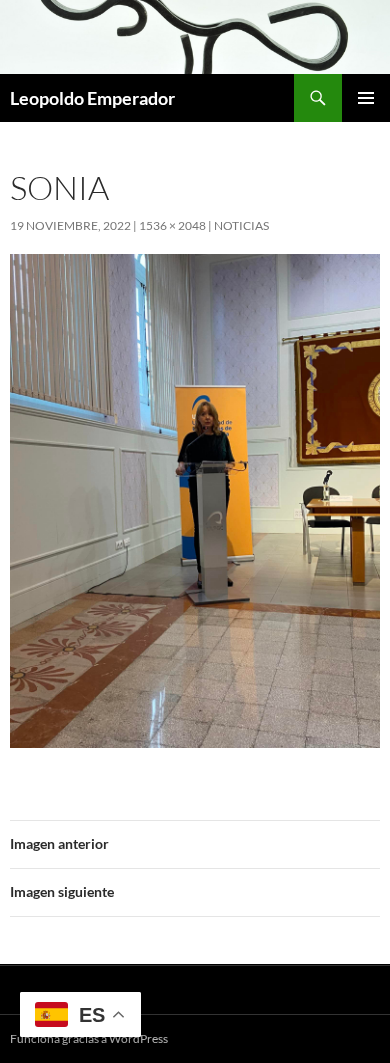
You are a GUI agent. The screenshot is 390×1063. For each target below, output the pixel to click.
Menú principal (366, 98)
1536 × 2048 (172, 225)
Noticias (241, 225)
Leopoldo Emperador (92, 98)
